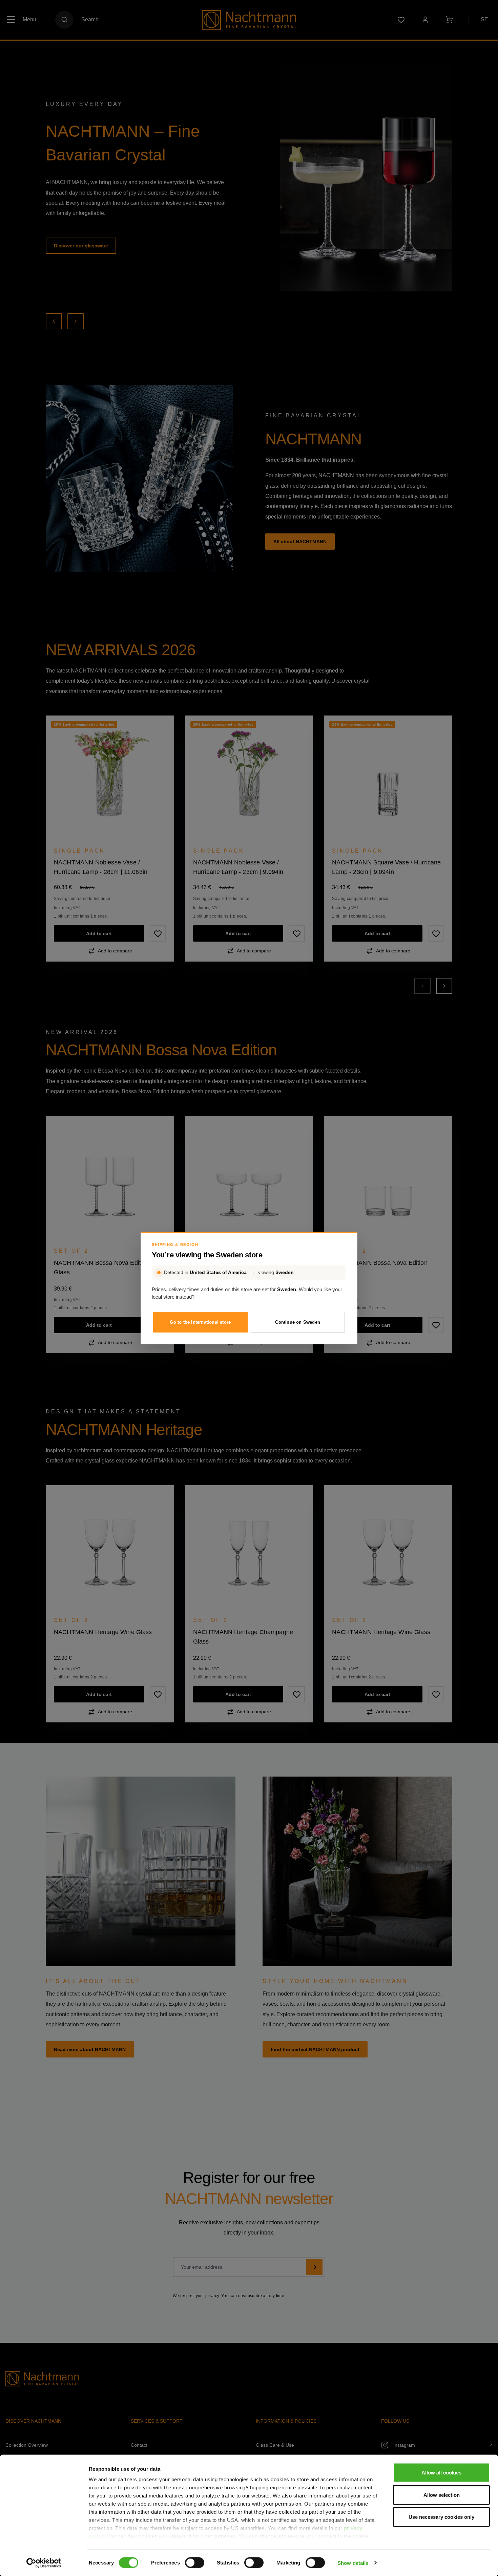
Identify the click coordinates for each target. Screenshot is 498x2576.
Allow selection (442, 2495)
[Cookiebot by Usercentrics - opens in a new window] (44, 2563)
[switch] (195, 2562)
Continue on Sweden (298, 1322)
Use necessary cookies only (441, 2517)
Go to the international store (200, 1322)
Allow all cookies (441, 2473)
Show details (353, 2563)
